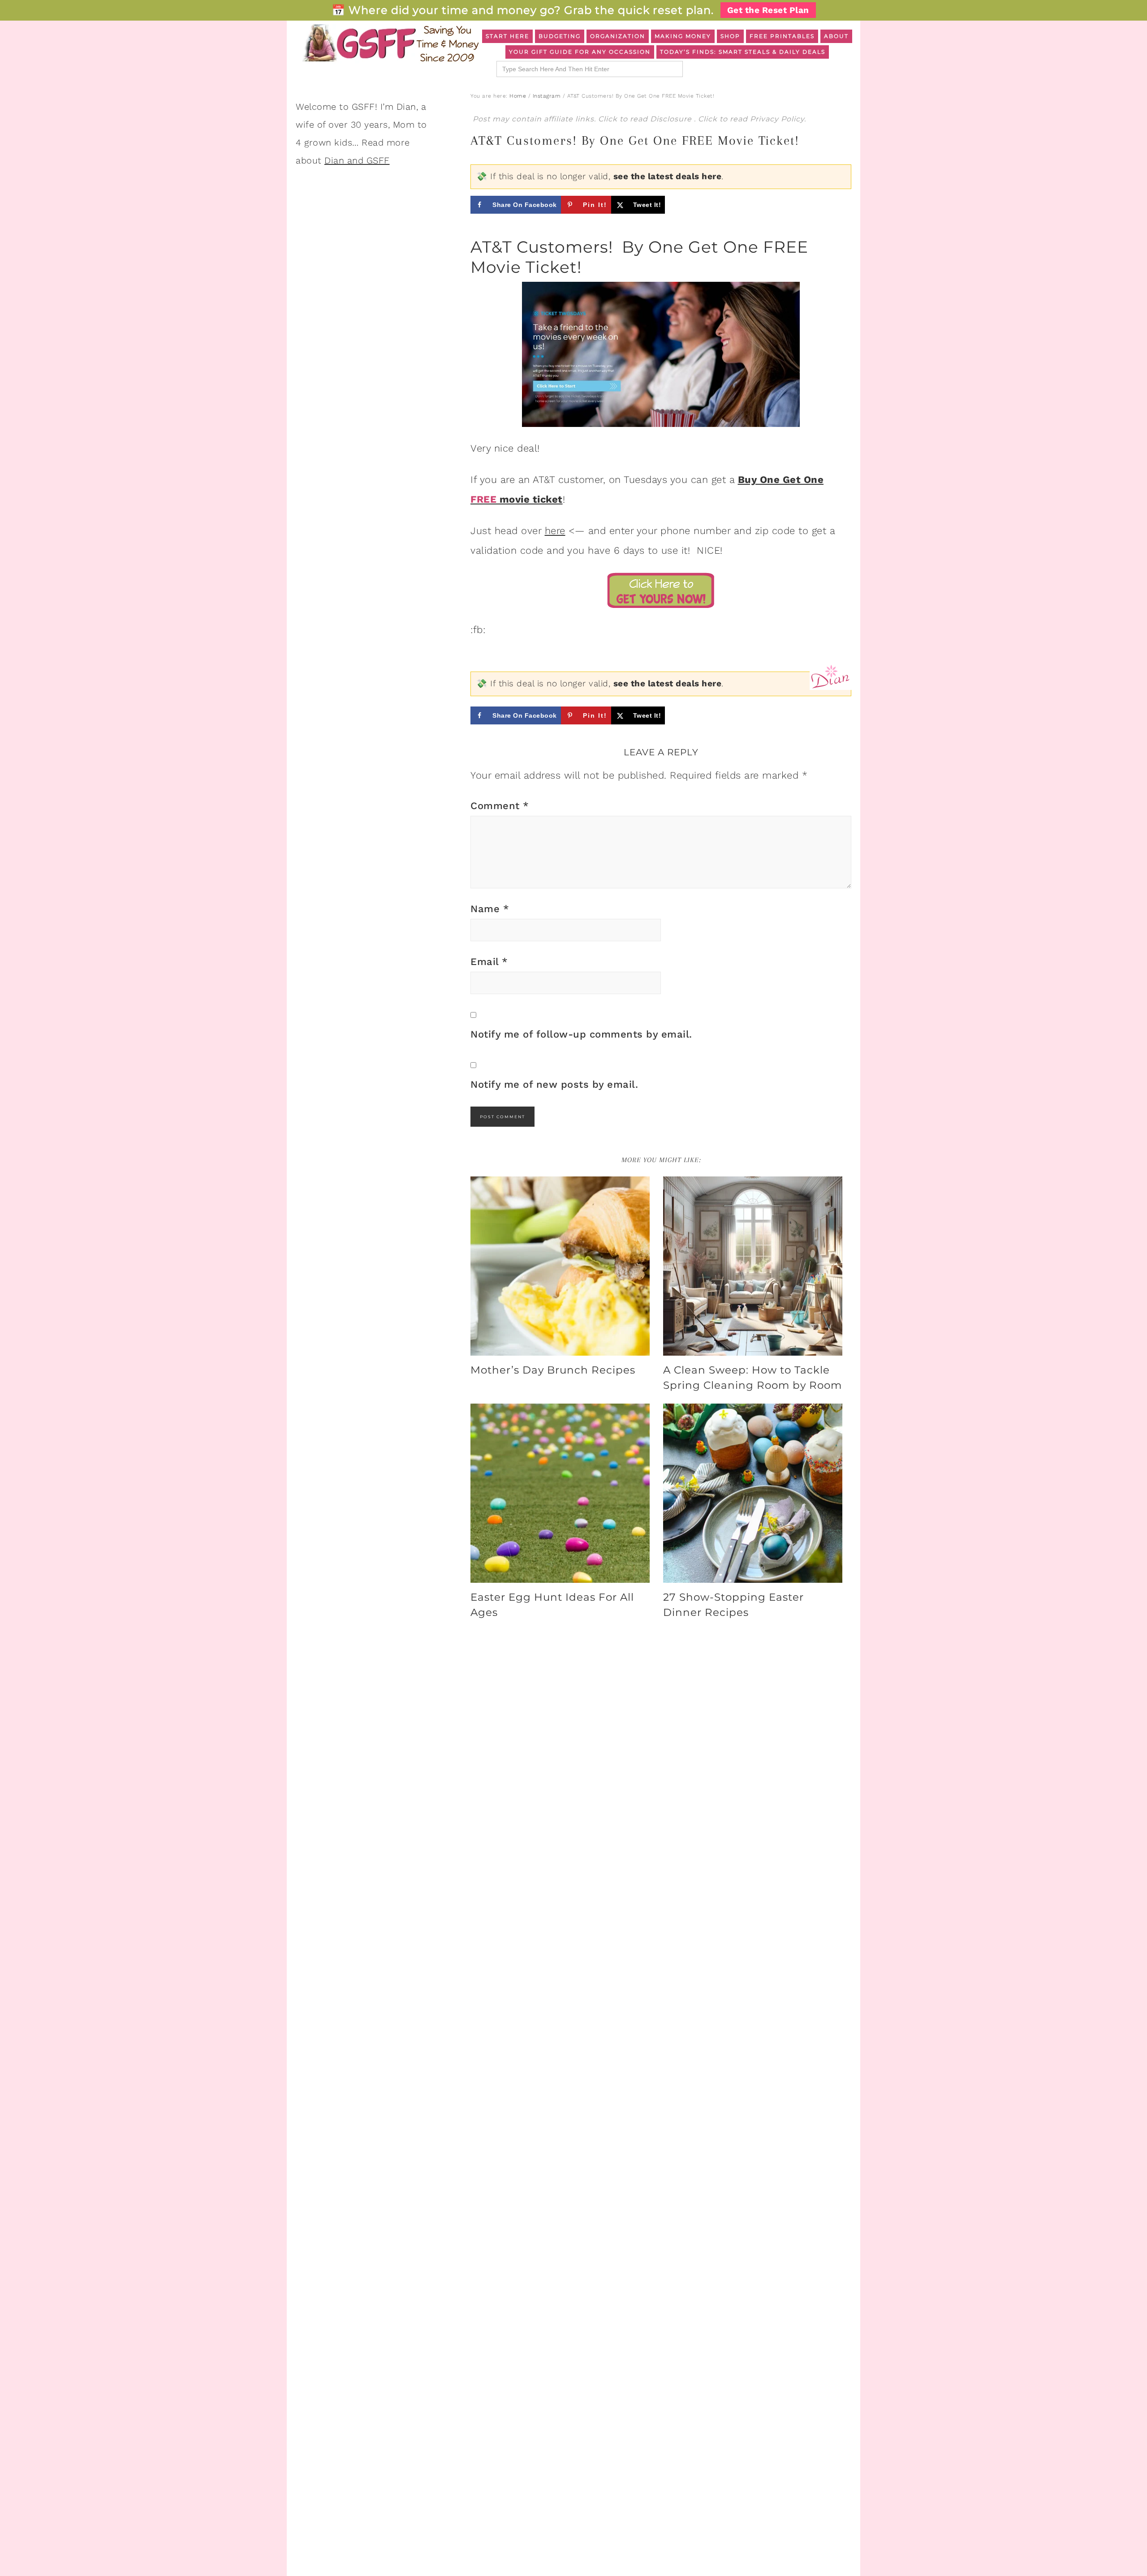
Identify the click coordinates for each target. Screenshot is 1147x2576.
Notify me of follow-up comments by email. (581, 1034)
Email (489, 962)
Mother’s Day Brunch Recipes (553, 1370)
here (555, 531)
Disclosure (672, 119)
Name (490, 909)
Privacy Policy (777, 119)
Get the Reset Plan (768, 10)
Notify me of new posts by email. (554, 1084)
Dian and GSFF (357, 160)
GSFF (390, 43)
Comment (500, 806)
